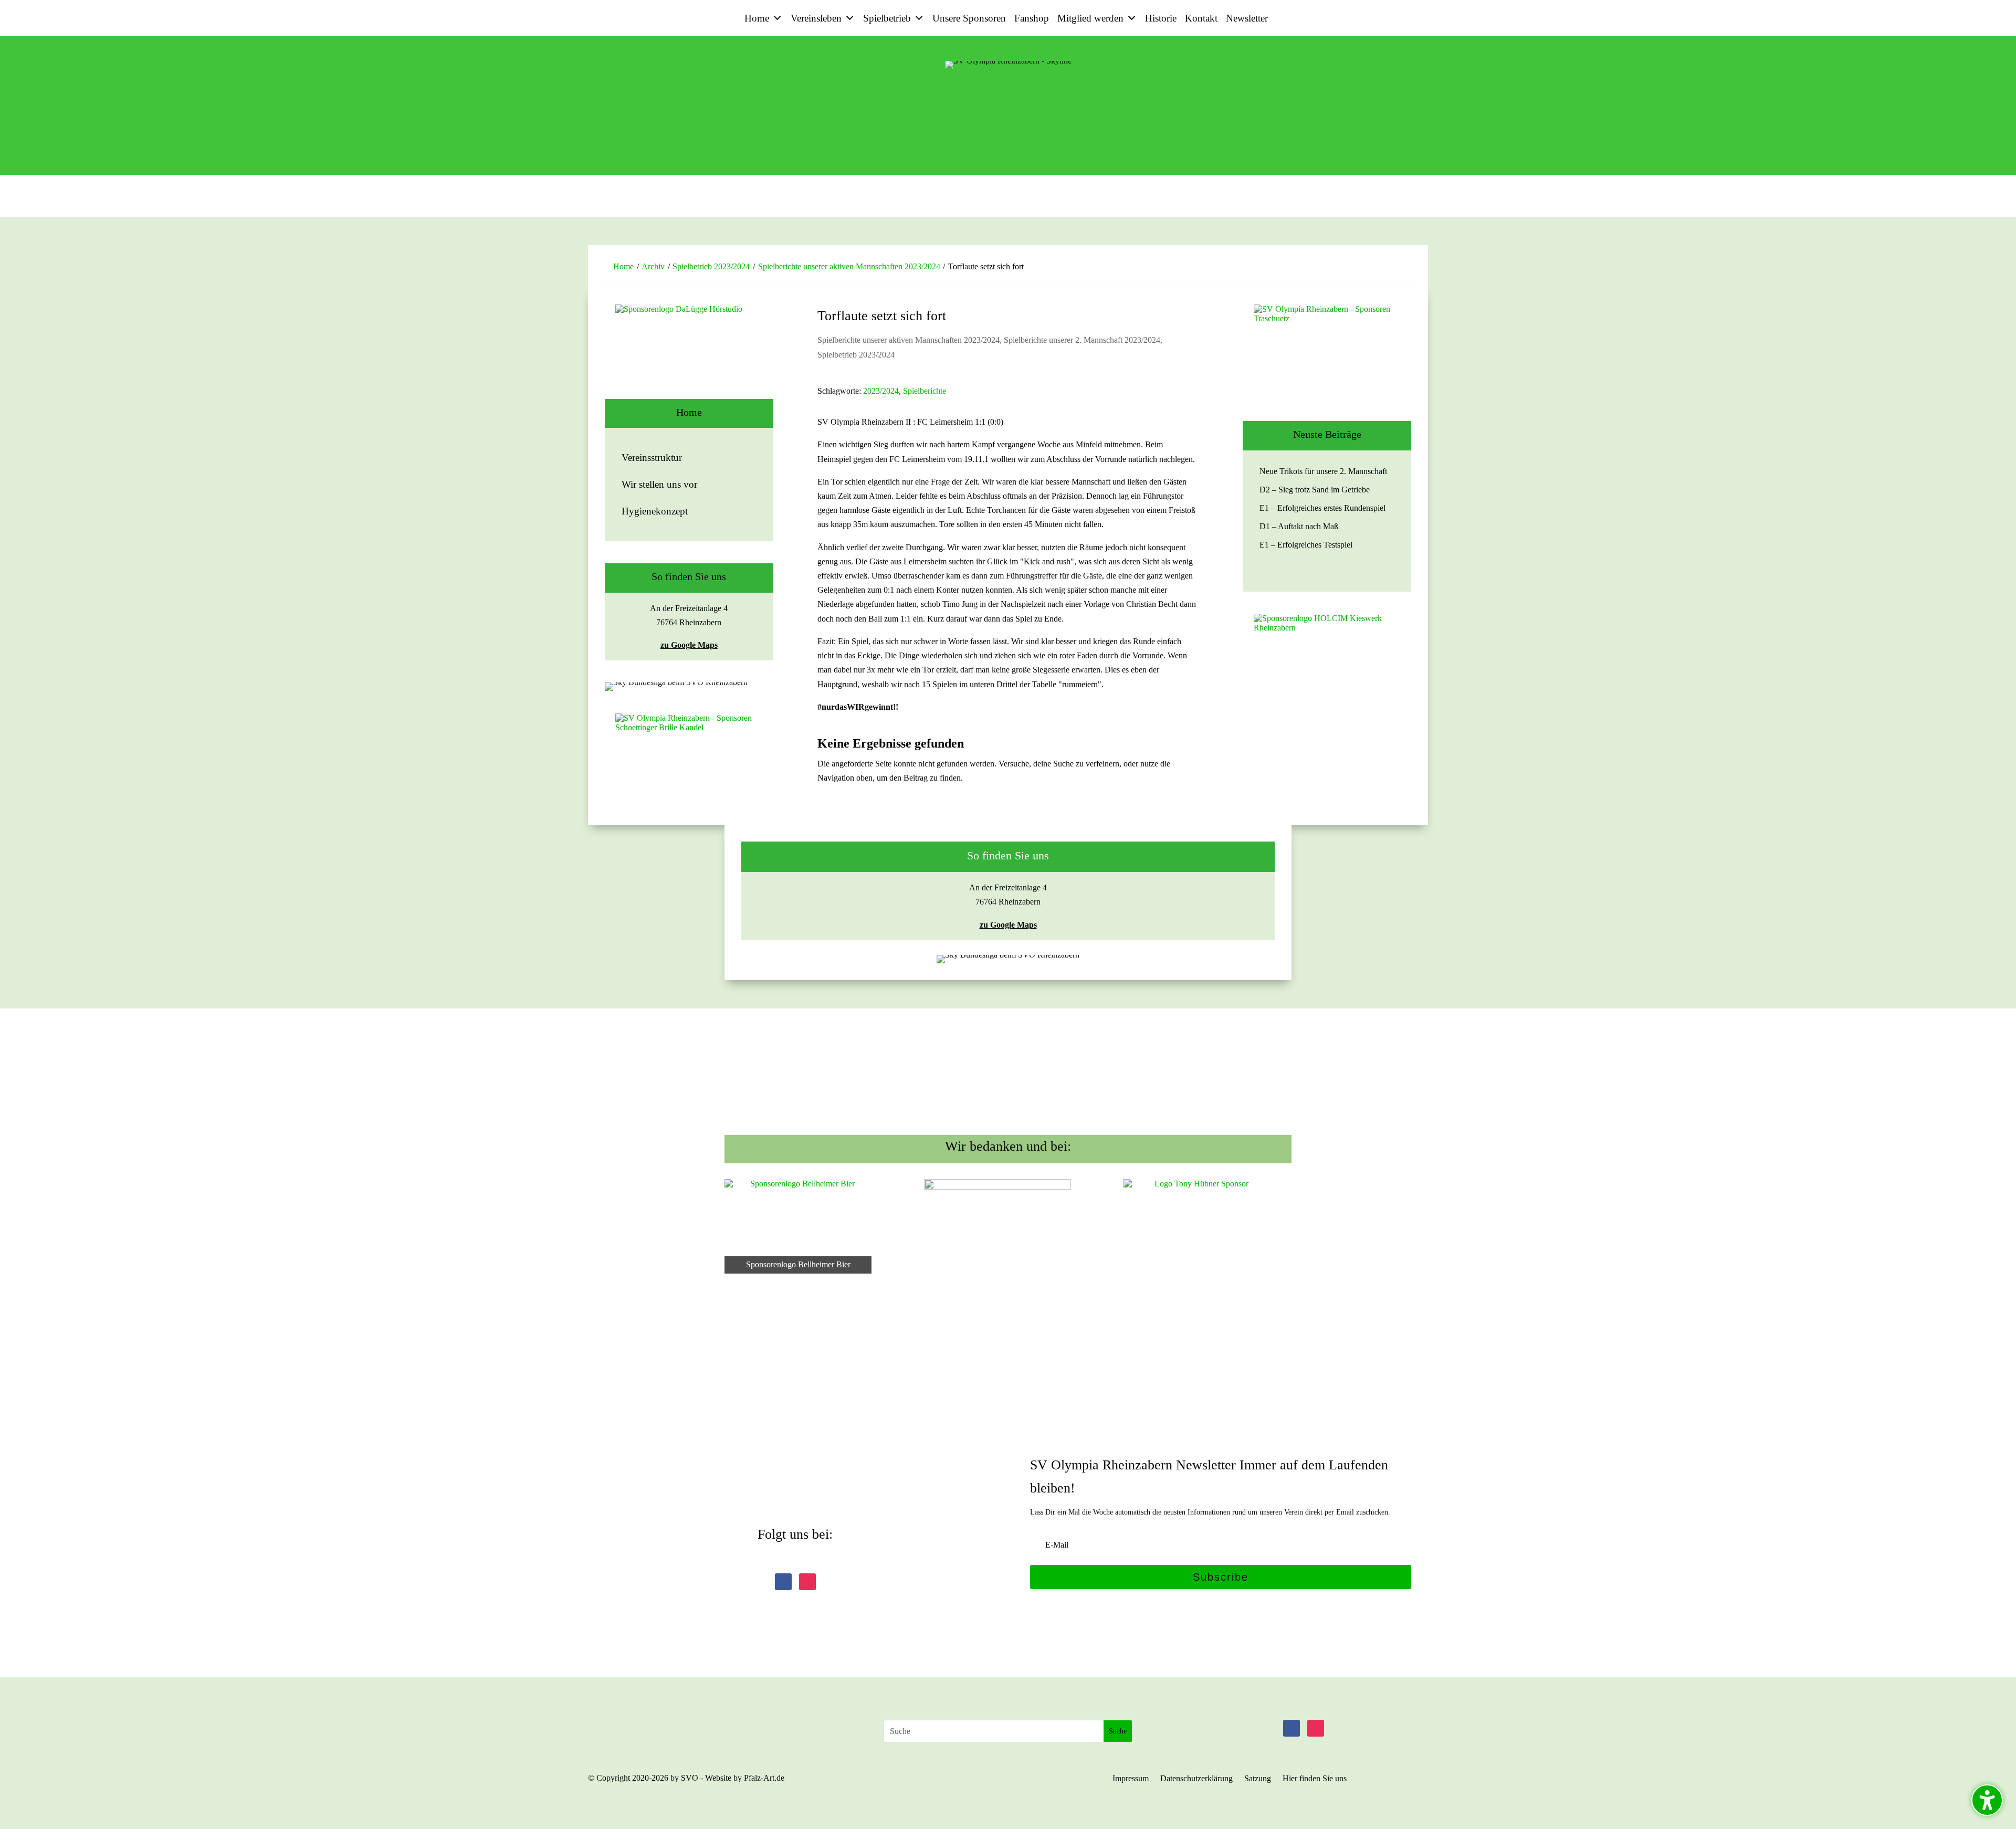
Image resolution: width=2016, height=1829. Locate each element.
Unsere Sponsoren (969, 18)
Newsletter (1247, 18)
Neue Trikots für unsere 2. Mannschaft (1323, 471)
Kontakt (1201, 18)
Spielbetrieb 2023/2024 (711, 266)
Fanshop (1032, 18)
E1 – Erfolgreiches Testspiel (1306, 545)
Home (757, 18)
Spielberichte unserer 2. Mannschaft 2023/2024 (1082, 340)
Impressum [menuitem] (1131, 1779)
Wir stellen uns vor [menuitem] (659, 484)
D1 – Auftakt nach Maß (1299, 526)
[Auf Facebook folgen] (783, 1582)
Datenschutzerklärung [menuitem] (1196, 1779)
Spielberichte (925, 391)
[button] (1221, 1577)
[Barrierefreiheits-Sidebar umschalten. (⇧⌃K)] (1987, 1800)
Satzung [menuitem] (1258, 1779)
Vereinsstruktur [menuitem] (652, 458)
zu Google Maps (689, 645)
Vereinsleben (816, 18)
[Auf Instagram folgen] (807, 1582)
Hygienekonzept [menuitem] (655, 511)
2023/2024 (881, 391)
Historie (1161, 18)
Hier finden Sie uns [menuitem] (1315, 1779)
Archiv (653, 266)
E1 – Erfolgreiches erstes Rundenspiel (1322, 508)
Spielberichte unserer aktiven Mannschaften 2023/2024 (849, 266)
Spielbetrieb (887, 18)
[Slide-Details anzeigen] (689, 352)
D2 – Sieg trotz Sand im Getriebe (1315, 490)
